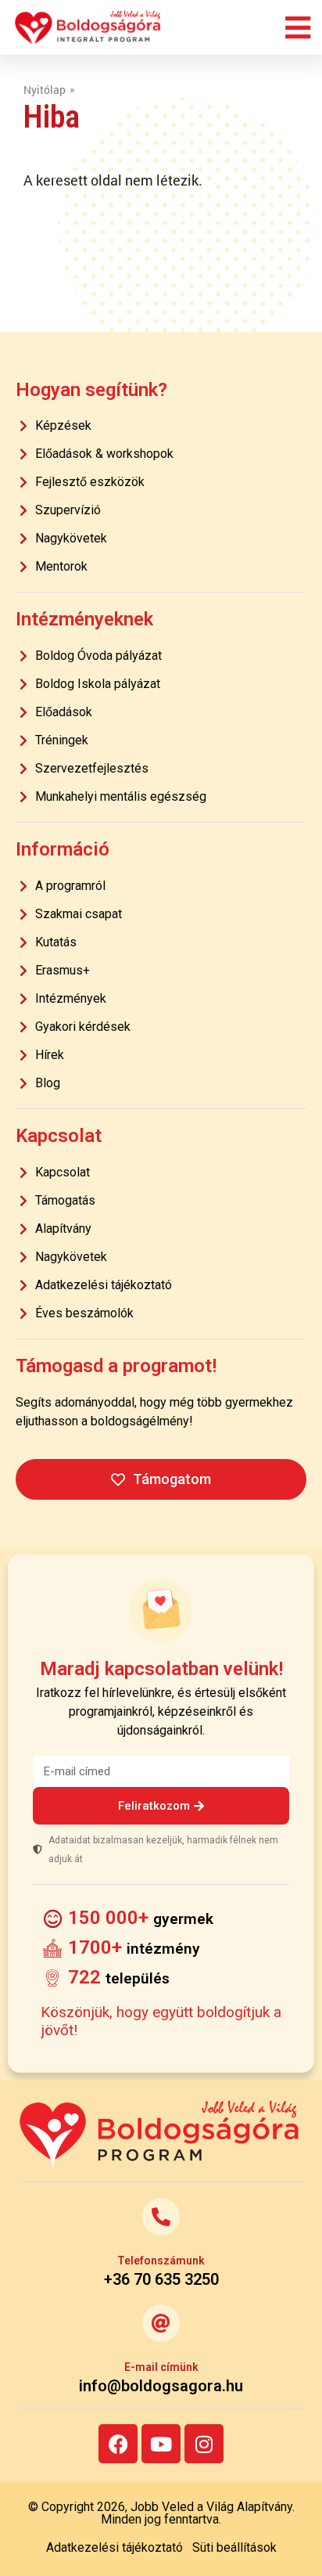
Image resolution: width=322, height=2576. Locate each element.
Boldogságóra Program (88, 27)
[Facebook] (118, 2444)
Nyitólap (45, 90)
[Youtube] (161, 2444)
